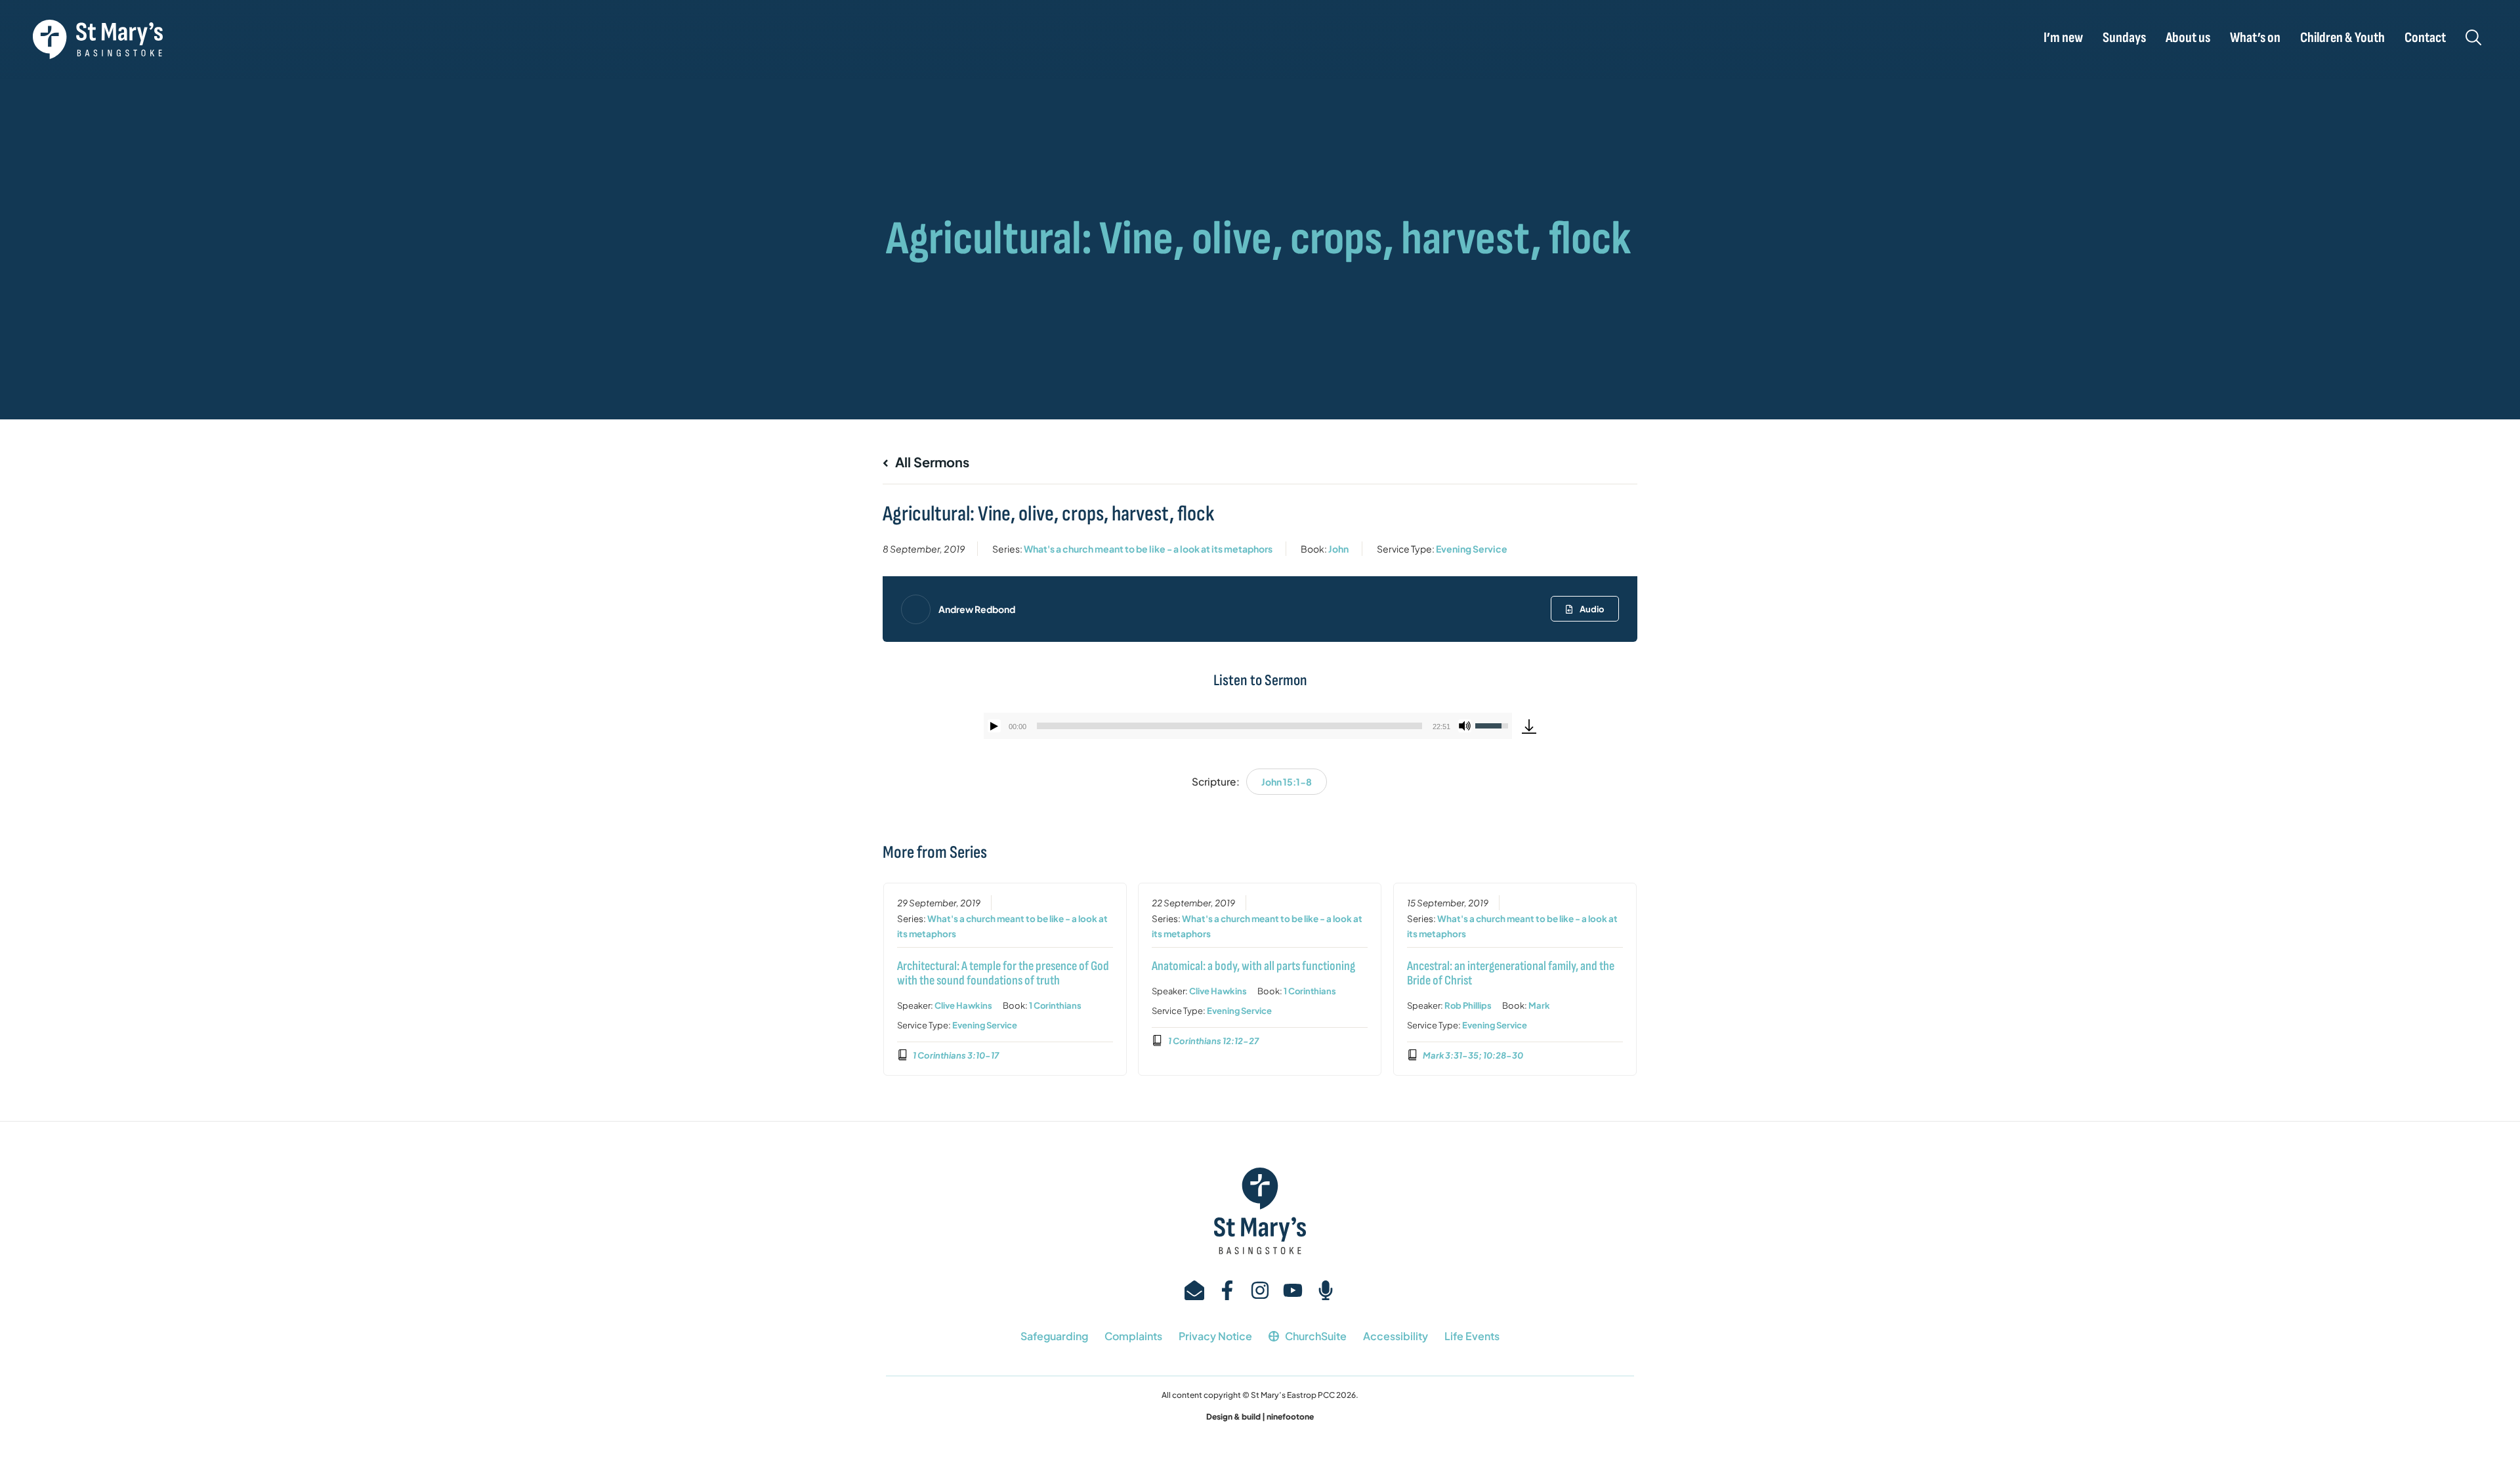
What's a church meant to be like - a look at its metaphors (1148, 549)
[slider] (1229, 726)
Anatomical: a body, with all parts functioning (1253, 966)
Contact (2425, 38)
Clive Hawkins (963, 1005)
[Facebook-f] (1227, 1290)
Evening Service (1472, 549)
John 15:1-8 (1287, 782)
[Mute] (1465, 726)
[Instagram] (1260, 1290)
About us (2188, 38)
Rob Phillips (1468, 1005)
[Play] (994, 726)
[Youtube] (1293, 1290)
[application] (1248, 726)
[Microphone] (1326, 1290)
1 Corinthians (1055, 1005)
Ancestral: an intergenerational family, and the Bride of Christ (1511, 973)
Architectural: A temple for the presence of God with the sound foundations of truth (1003, 973)
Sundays (2124, 38)
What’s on (2255, 38)
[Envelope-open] (1194, 1290)
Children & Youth (2342, 38)
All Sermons (931, 462)
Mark (1539, 1005)
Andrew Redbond (977, 609)
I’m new (2063, 38)
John (1338, 549)
